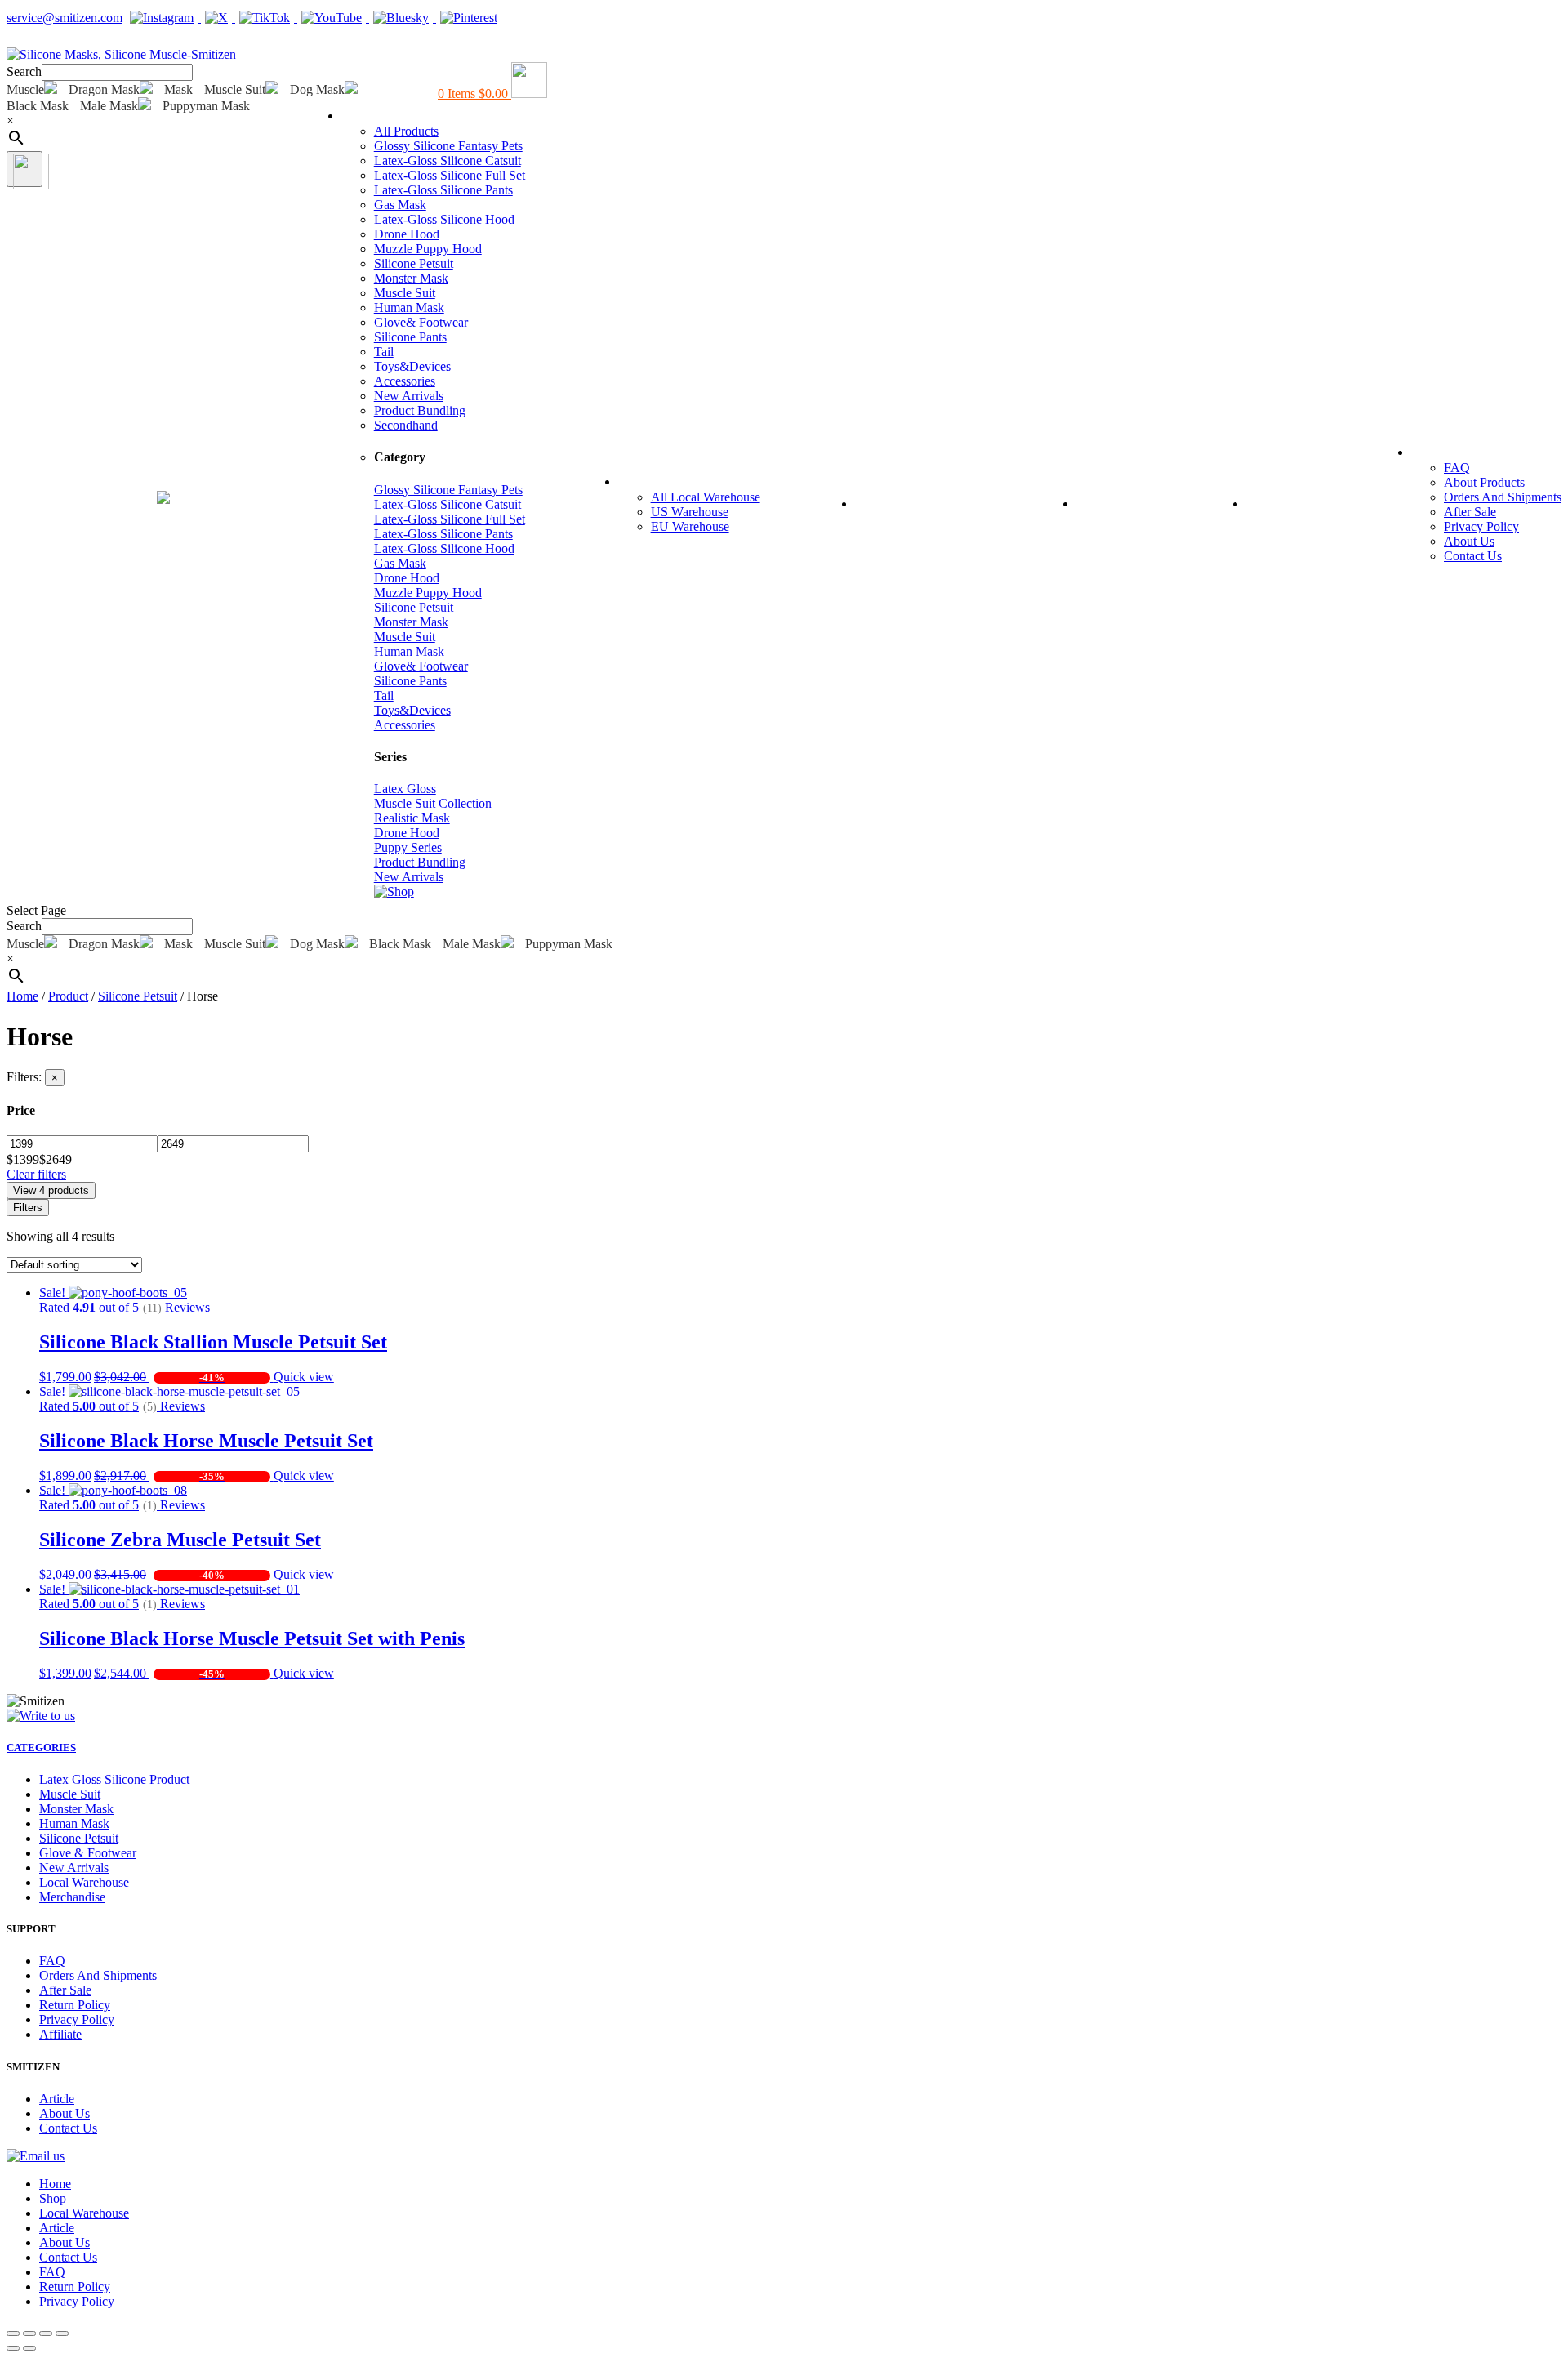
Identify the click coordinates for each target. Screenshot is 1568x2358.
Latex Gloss (405, 789)
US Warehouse (690, 512)
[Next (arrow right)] (29, 2348)
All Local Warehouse (706, 497)
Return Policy (75, 2005)
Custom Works (919, 502)
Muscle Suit (405, 293)
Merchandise (72, 1897)
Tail (384, 352)
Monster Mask (411, 278)
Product (68, 996)
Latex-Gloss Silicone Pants (443, 190)
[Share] (29, 2333)
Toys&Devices (412, 366)
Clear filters (36, 1174)
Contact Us (1473, 556)
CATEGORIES (41, 1747)
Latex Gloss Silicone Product (114, 1779)
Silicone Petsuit (414, 263)
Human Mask (409, 308)
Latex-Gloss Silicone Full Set (450, 175)
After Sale (1470, 512)
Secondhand (406, 425)
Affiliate (60, 2034)
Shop (370, 114)
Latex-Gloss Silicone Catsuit (448, 160)
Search (24, 71)
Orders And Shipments (1503, 497)
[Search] (24, 169)
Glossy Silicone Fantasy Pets (448, 146)
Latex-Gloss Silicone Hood (444, 219)
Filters (28, 1208)
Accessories (405, 381)
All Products (406, 131)
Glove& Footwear (421, 322)
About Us (1469, 541)
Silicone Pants (410, 337)
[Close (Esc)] (13, 2333)
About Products (1484, 482)
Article (1282, 502)
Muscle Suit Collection (433, 803)
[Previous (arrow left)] (13, 2348)
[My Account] (16, 40)
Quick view (304, 1377)
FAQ (1439, 451)
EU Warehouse (690, 526)
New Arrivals (409, 396)
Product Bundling (420, 410)
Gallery (1115, 502)
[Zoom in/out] (62, 2333)
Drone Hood (407, 234)
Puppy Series (408, 847)
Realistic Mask (412, 818)
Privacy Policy (1481, 526)
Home (28, 502)
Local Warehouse (690, 480)
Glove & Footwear (88, 1853)
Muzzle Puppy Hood (428, 249)
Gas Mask (400, 205)
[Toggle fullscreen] (46, 2333)
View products (51, 1190)
